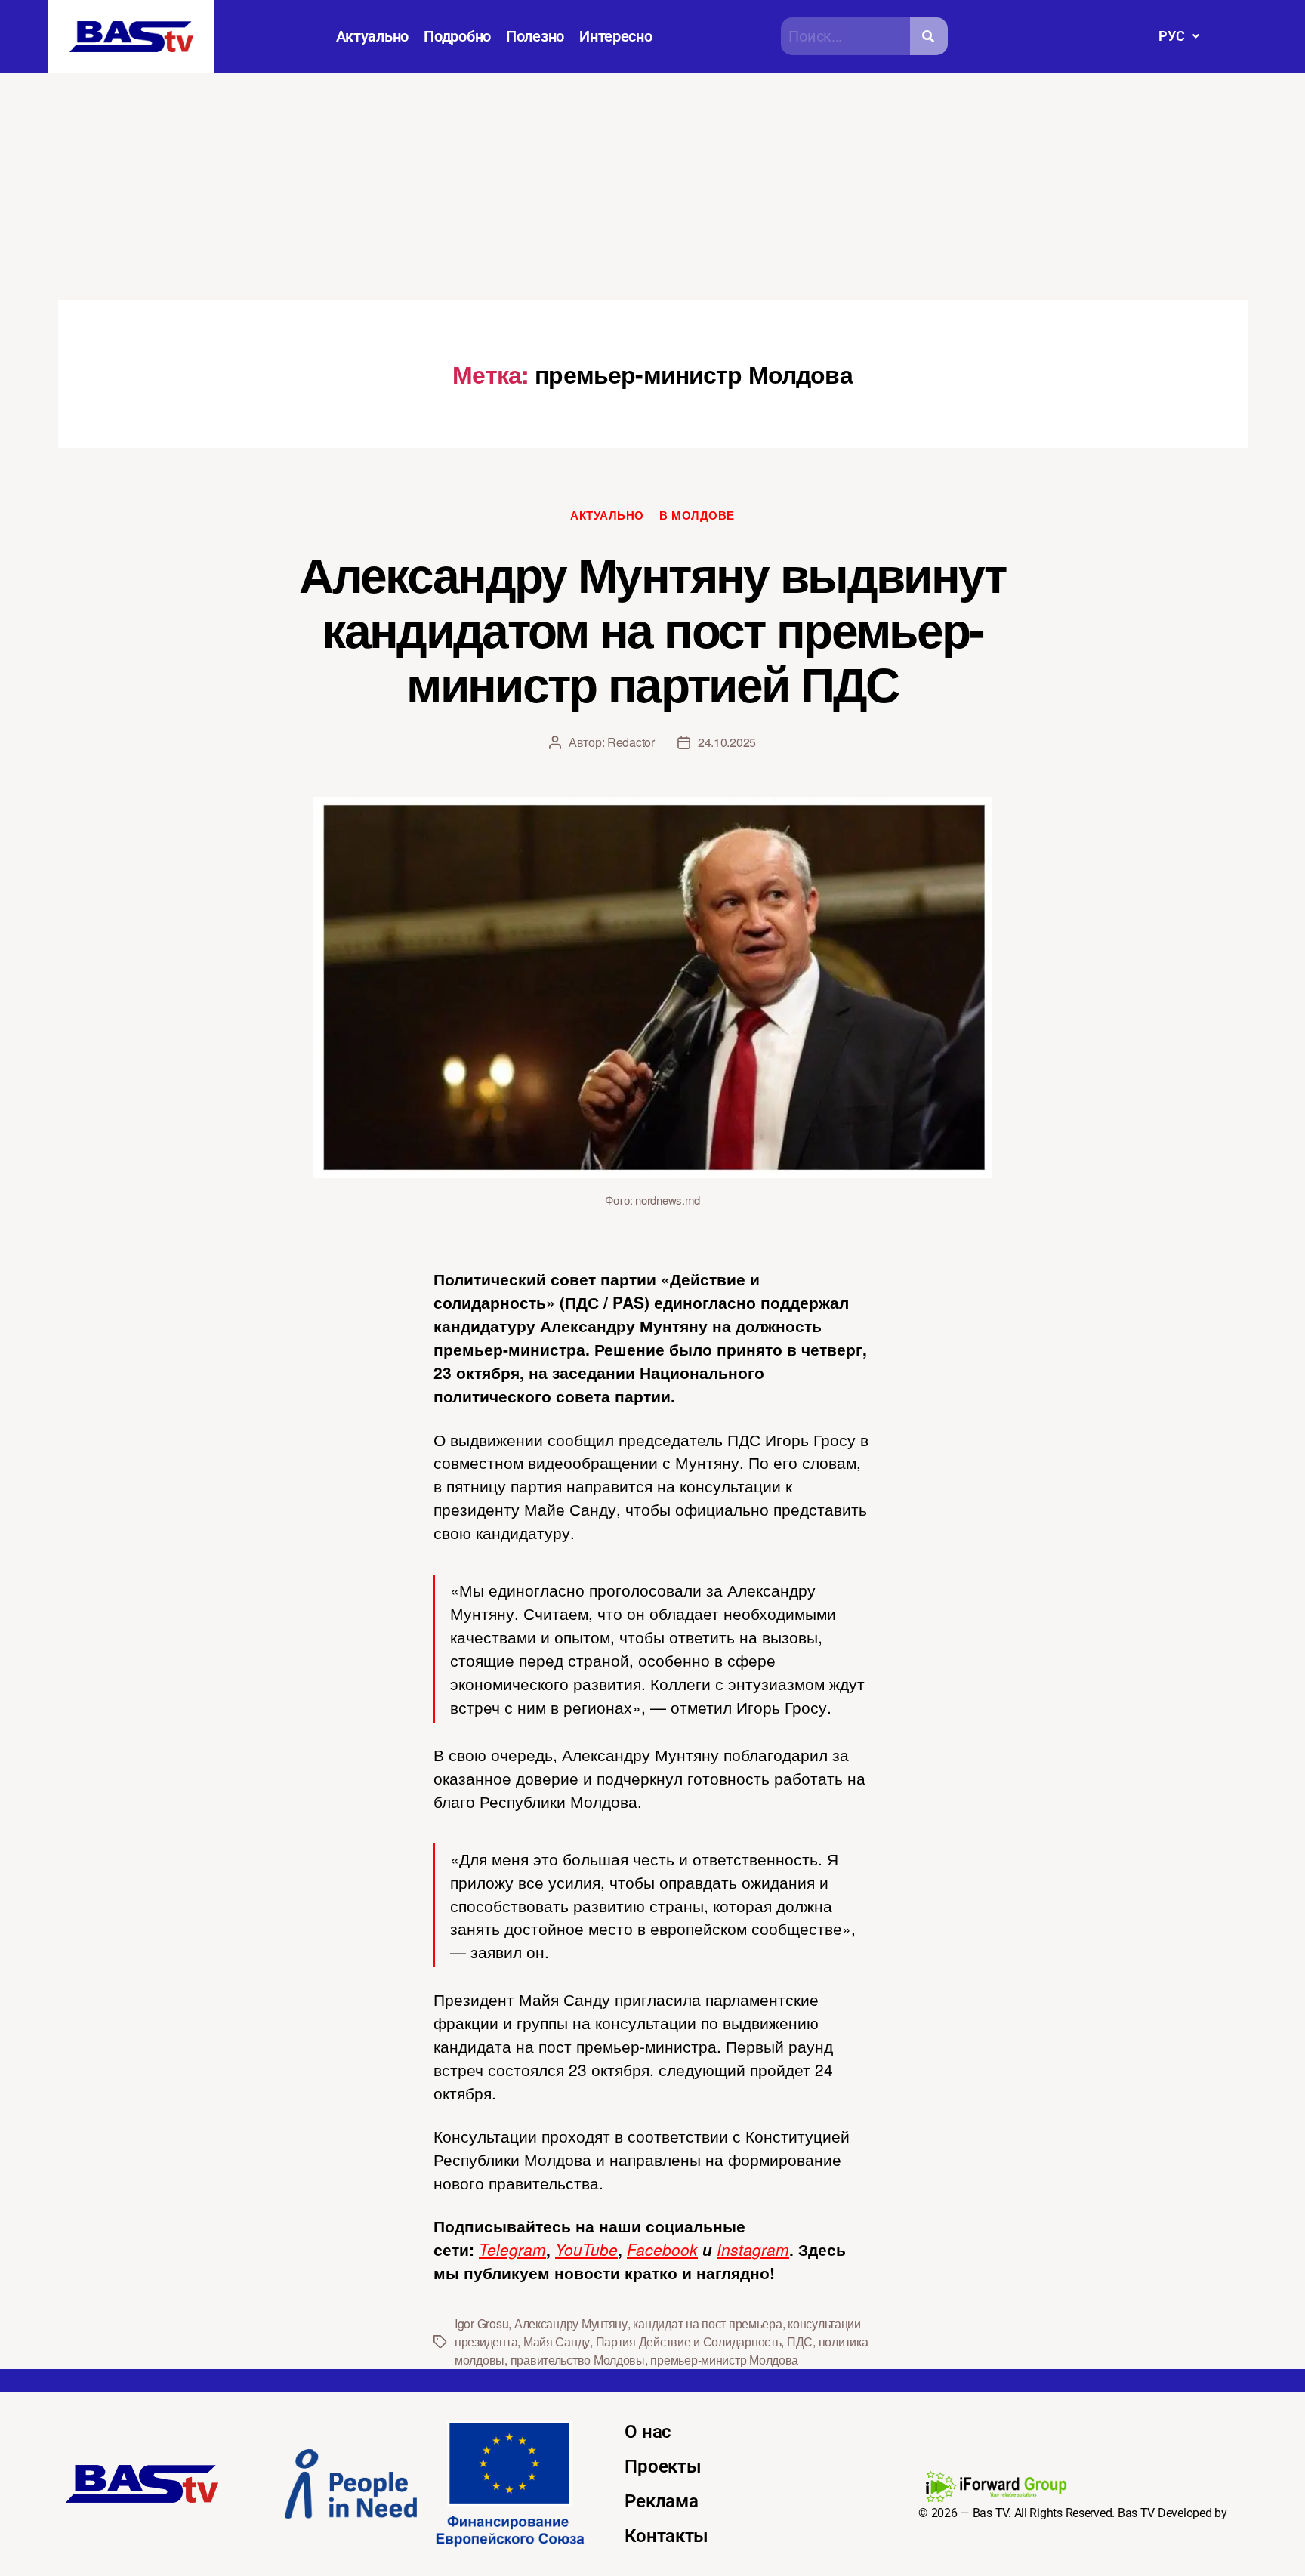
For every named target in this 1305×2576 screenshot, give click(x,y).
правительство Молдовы (578, 2360)
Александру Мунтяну (571, 2323)
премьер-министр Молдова (724, 2360)
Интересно (616, 36)
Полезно (535, 36)
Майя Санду (557, 2342)
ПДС (800, 2342)
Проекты (663, 2466)
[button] (1179, 36)
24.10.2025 (727, 742)
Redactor (631, 742)
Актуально (373, 36)
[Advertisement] (652, 187)
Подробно (457, 36)
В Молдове (697, 516)
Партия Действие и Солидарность (689, 2342)
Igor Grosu (481, 2323)
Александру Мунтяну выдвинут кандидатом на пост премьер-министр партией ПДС (652, 628)
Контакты (666, 2536)
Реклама (661, 2501)
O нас (648, 2432)
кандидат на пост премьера (707, 2323)
